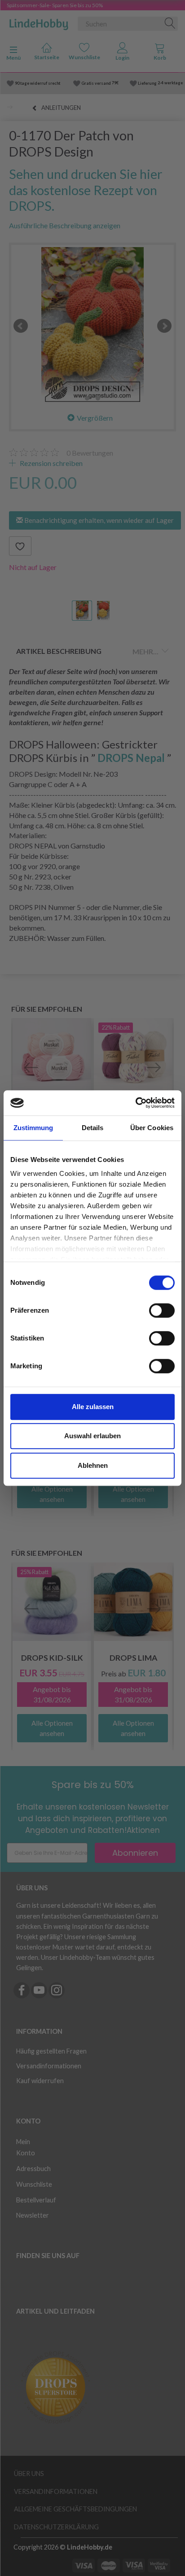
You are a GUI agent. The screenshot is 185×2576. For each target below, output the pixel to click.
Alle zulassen (93, 1407)
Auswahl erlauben (92, 1436)
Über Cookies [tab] (152, 1128)
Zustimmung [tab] (33, 1128)
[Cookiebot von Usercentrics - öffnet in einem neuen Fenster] (135, 1103)
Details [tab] (93, 1128)
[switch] (162, 1310)
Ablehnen (93, 1465)
